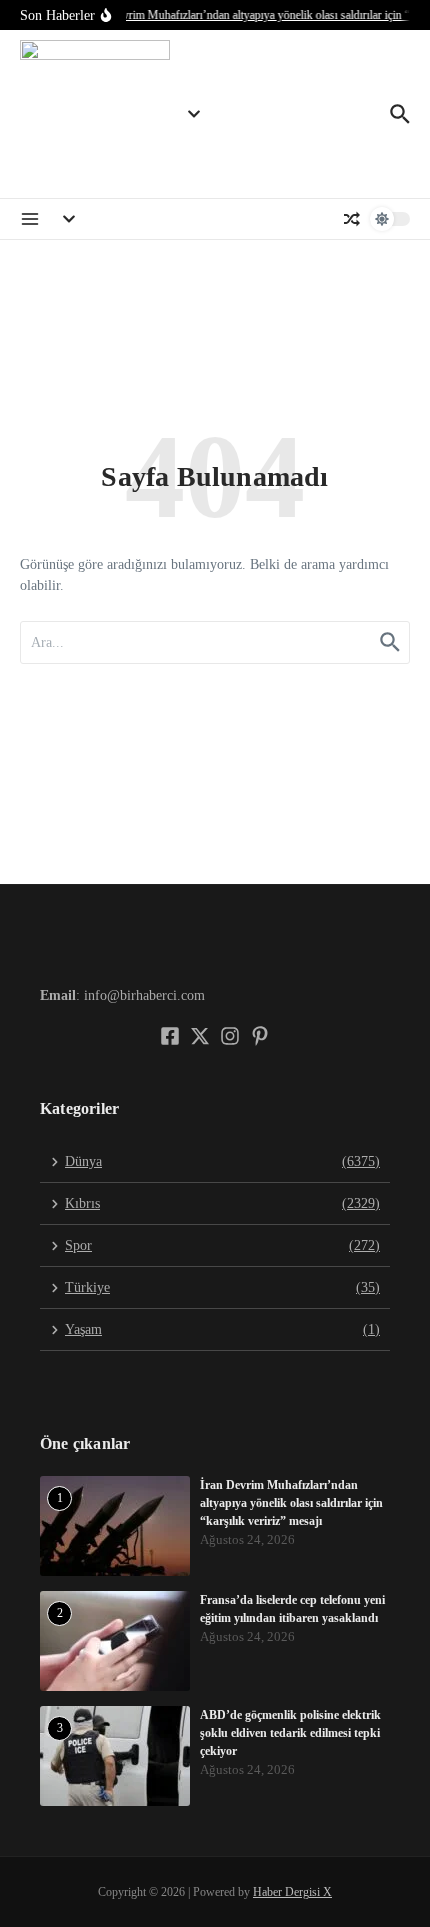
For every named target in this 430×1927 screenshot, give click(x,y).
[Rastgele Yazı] (352, 219)
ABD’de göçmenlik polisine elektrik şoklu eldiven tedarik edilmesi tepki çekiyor (290, 1733)
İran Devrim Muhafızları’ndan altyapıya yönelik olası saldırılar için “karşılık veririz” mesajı (291, 1503)
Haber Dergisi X (292, 1892)
